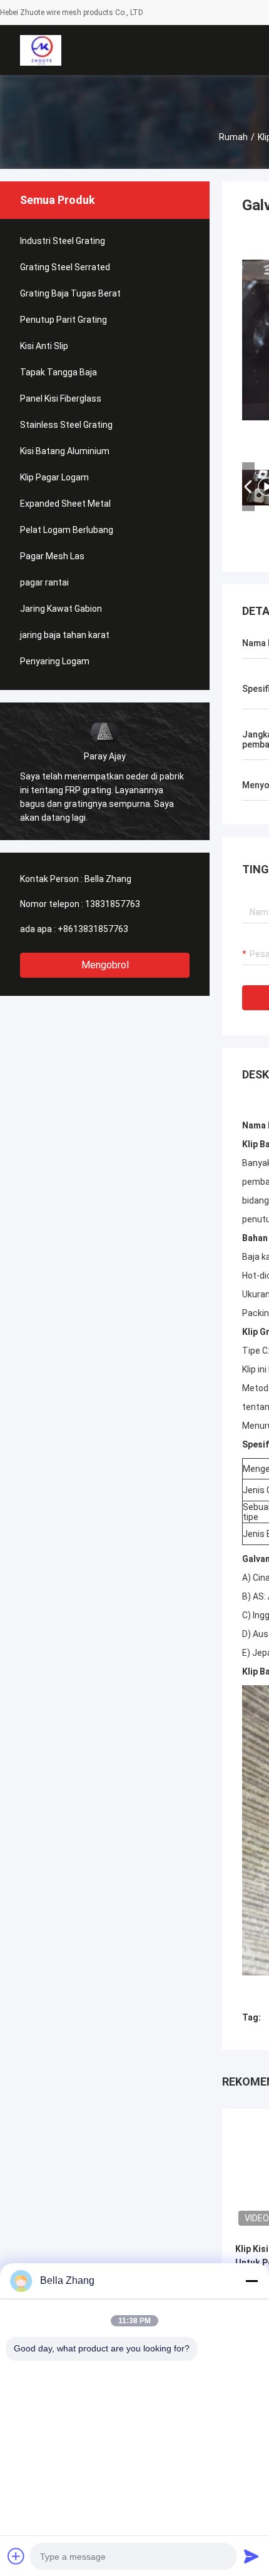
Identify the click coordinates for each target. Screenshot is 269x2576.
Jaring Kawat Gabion (61, 609)
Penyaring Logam (55, 661)
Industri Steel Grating (63, 241)
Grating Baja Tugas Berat (70, 293)
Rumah (233, 137)
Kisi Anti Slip (44, 346)
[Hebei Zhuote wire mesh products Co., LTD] (40, 50)
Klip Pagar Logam (54, 477)
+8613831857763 (93, 929)
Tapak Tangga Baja (58, 372)
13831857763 (113, 904)
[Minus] (251, 2281)
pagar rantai (44, 582)
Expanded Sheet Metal (65, 504)
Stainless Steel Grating (66, 425)
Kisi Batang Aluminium (65, 451)
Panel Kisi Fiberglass (61, 398)
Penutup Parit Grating (63, 320)
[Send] (251, 2556)
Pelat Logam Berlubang (67, 530)
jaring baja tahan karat (65, 635)
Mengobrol (105, 965)
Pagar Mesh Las (52, 556)
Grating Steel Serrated (65, 267)
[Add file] (16, 2556)
